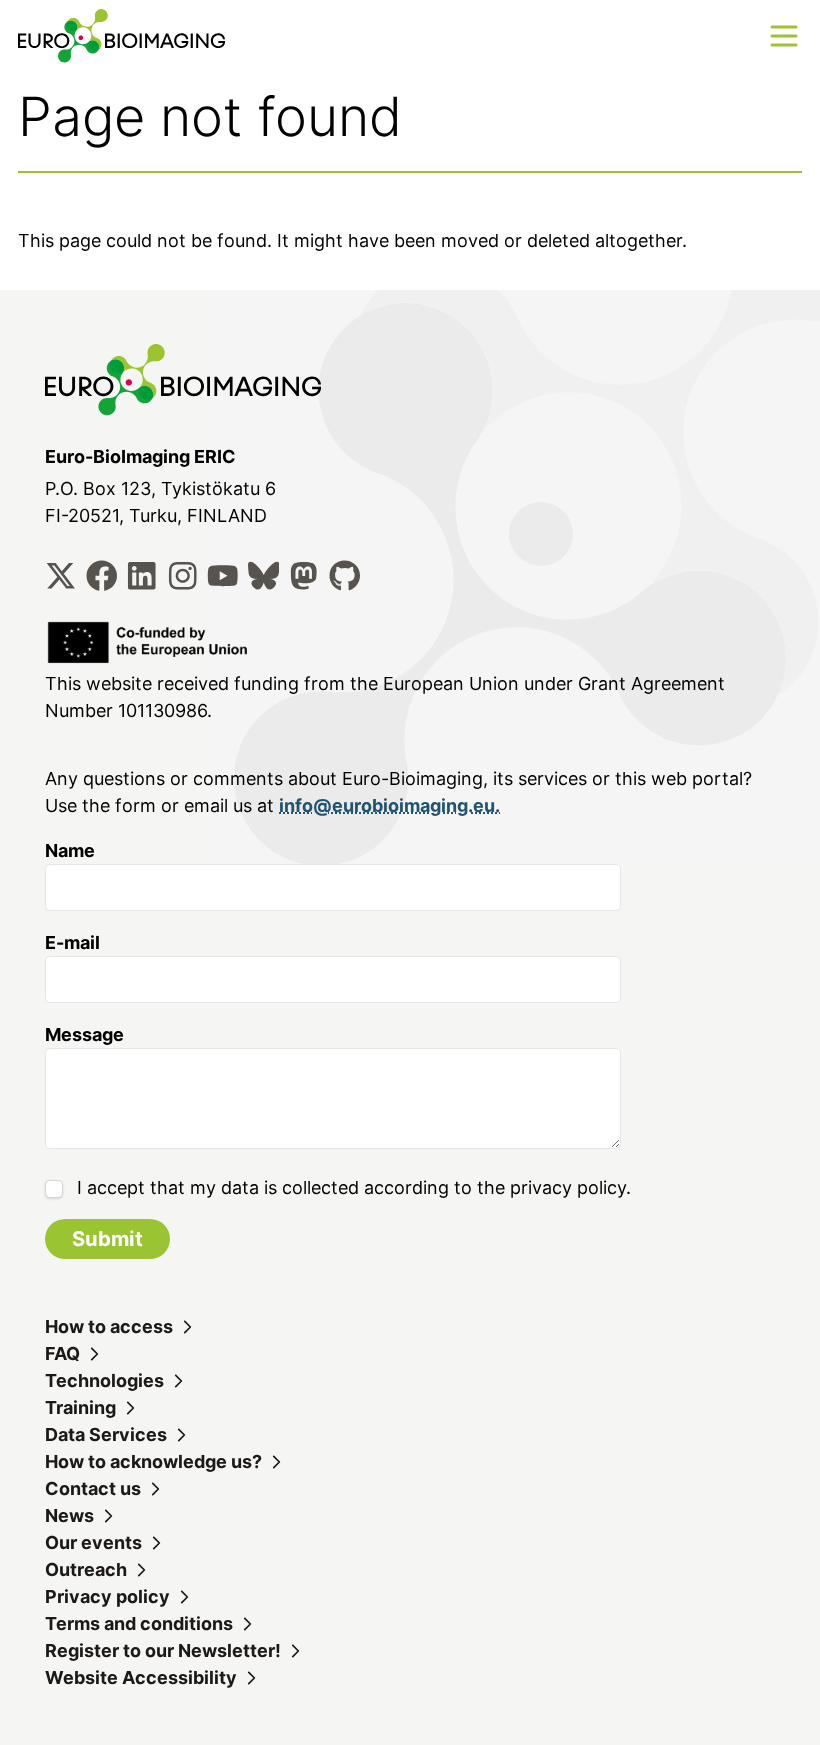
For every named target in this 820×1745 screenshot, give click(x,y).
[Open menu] (784, 36)
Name (70, 850)
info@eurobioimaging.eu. (389, 805)
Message (84, 1034)
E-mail (72, 942)
